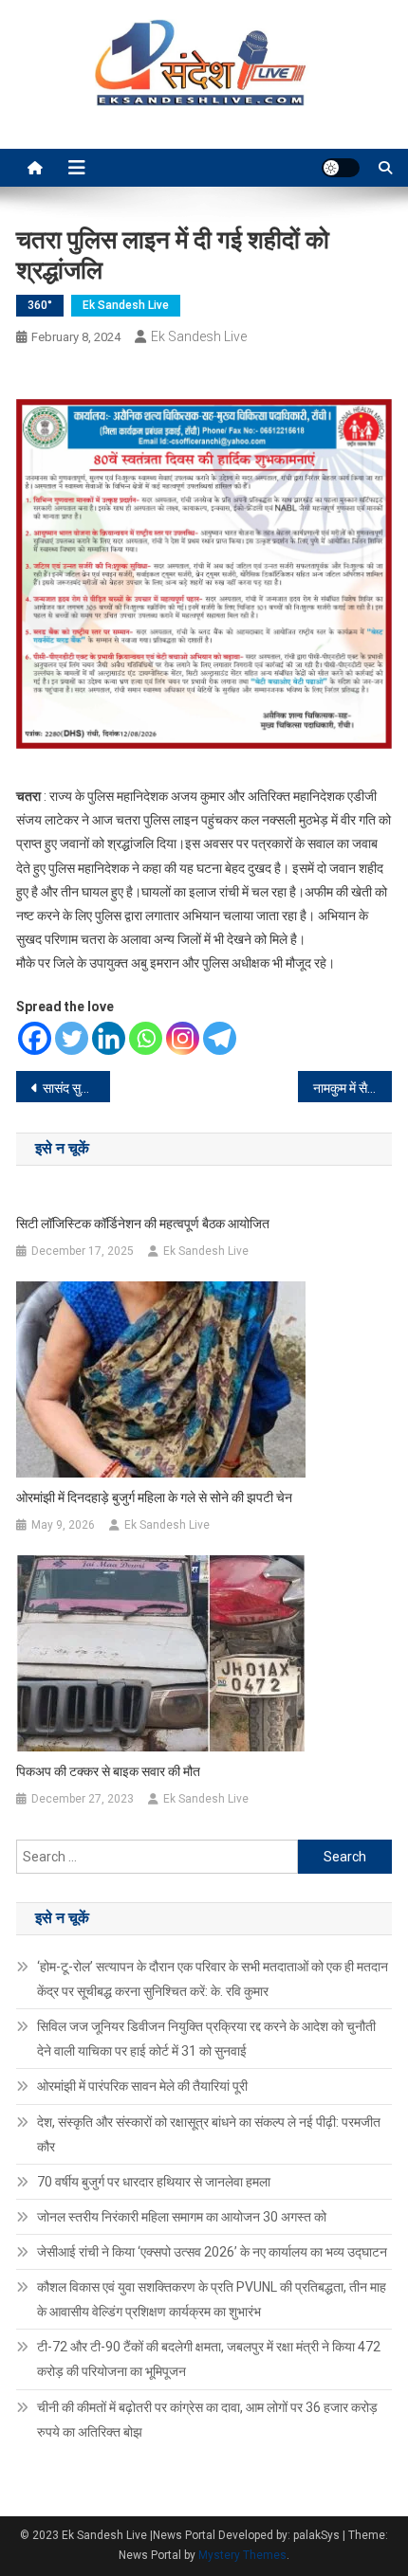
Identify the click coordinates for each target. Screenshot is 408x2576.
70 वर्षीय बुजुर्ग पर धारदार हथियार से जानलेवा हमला (154, 2182)
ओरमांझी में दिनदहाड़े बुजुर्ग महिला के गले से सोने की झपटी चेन (154, 1497)
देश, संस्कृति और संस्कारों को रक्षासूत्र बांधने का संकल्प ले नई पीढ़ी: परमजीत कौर (209, 2134)
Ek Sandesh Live (126, 305)
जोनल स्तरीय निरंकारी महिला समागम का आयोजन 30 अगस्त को (182, 2217)
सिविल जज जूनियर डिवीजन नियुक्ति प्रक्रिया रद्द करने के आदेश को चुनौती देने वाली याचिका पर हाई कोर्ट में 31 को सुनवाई (206, 2039)
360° (40, 305)
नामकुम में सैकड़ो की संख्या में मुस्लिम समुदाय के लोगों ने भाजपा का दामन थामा (352, 1088)
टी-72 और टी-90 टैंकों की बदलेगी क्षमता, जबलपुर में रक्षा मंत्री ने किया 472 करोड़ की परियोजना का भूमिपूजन (209, 2359)
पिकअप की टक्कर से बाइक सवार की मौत (108, 1771)
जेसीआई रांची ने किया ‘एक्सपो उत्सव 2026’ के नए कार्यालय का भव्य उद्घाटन (212, 2252)
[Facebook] (35, 1038)
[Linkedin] (109, 1038)
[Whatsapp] (146, 1038)
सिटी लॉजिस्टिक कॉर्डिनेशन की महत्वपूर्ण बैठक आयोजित (143, 1224)
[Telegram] (220, 1038)
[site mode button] (341, 168)
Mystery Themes (242, 2555)
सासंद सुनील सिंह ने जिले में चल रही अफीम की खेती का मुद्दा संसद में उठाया (76, 1088)
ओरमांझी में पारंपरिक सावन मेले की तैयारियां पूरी (142, 2086)
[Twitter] (72, 1038)
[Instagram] (183, 1038)
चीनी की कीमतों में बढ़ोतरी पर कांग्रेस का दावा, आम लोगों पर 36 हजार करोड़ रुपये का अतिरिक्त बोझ (207, 2420)
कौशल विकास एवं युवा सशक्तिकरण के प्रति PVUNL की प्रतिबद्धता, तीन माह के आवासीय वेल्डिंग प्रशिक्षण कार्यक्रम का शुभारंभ (212, 2299)
